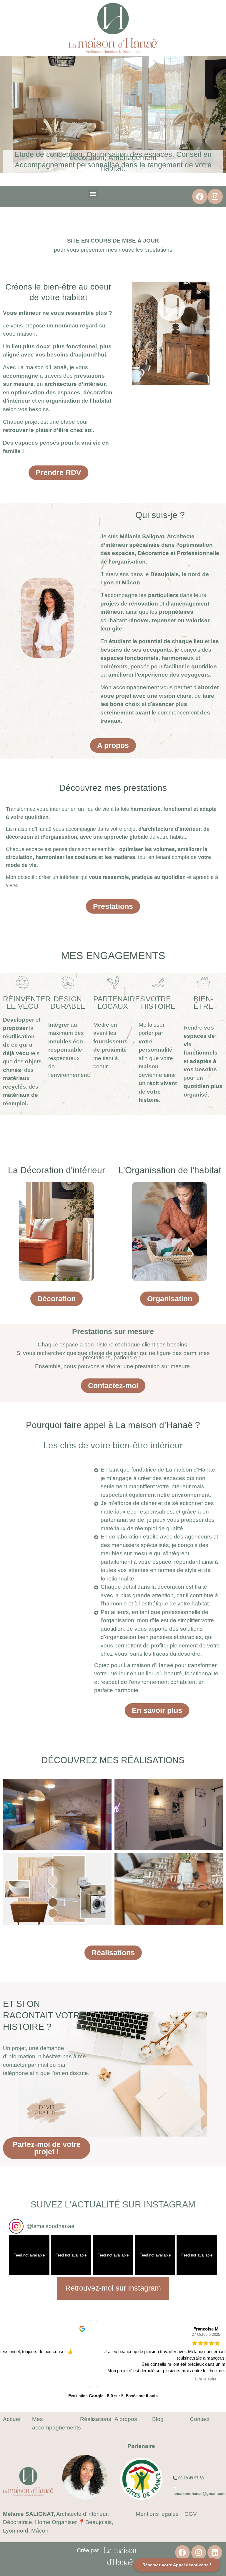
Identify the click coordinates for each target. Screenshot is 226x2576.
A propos (126, 2419)
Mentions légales (157, 2514)
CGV (191, 2514)
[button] (93, 194)
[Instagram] (215, 196)
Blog (158, 2419)
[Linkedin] (215, 2553)
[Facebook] (200, 196)
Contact (200, 2419)
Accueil (12, 2419)
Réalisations (96, 2419)
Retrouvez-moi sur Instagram (113, 2288)
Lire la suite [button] (113, 2379)
